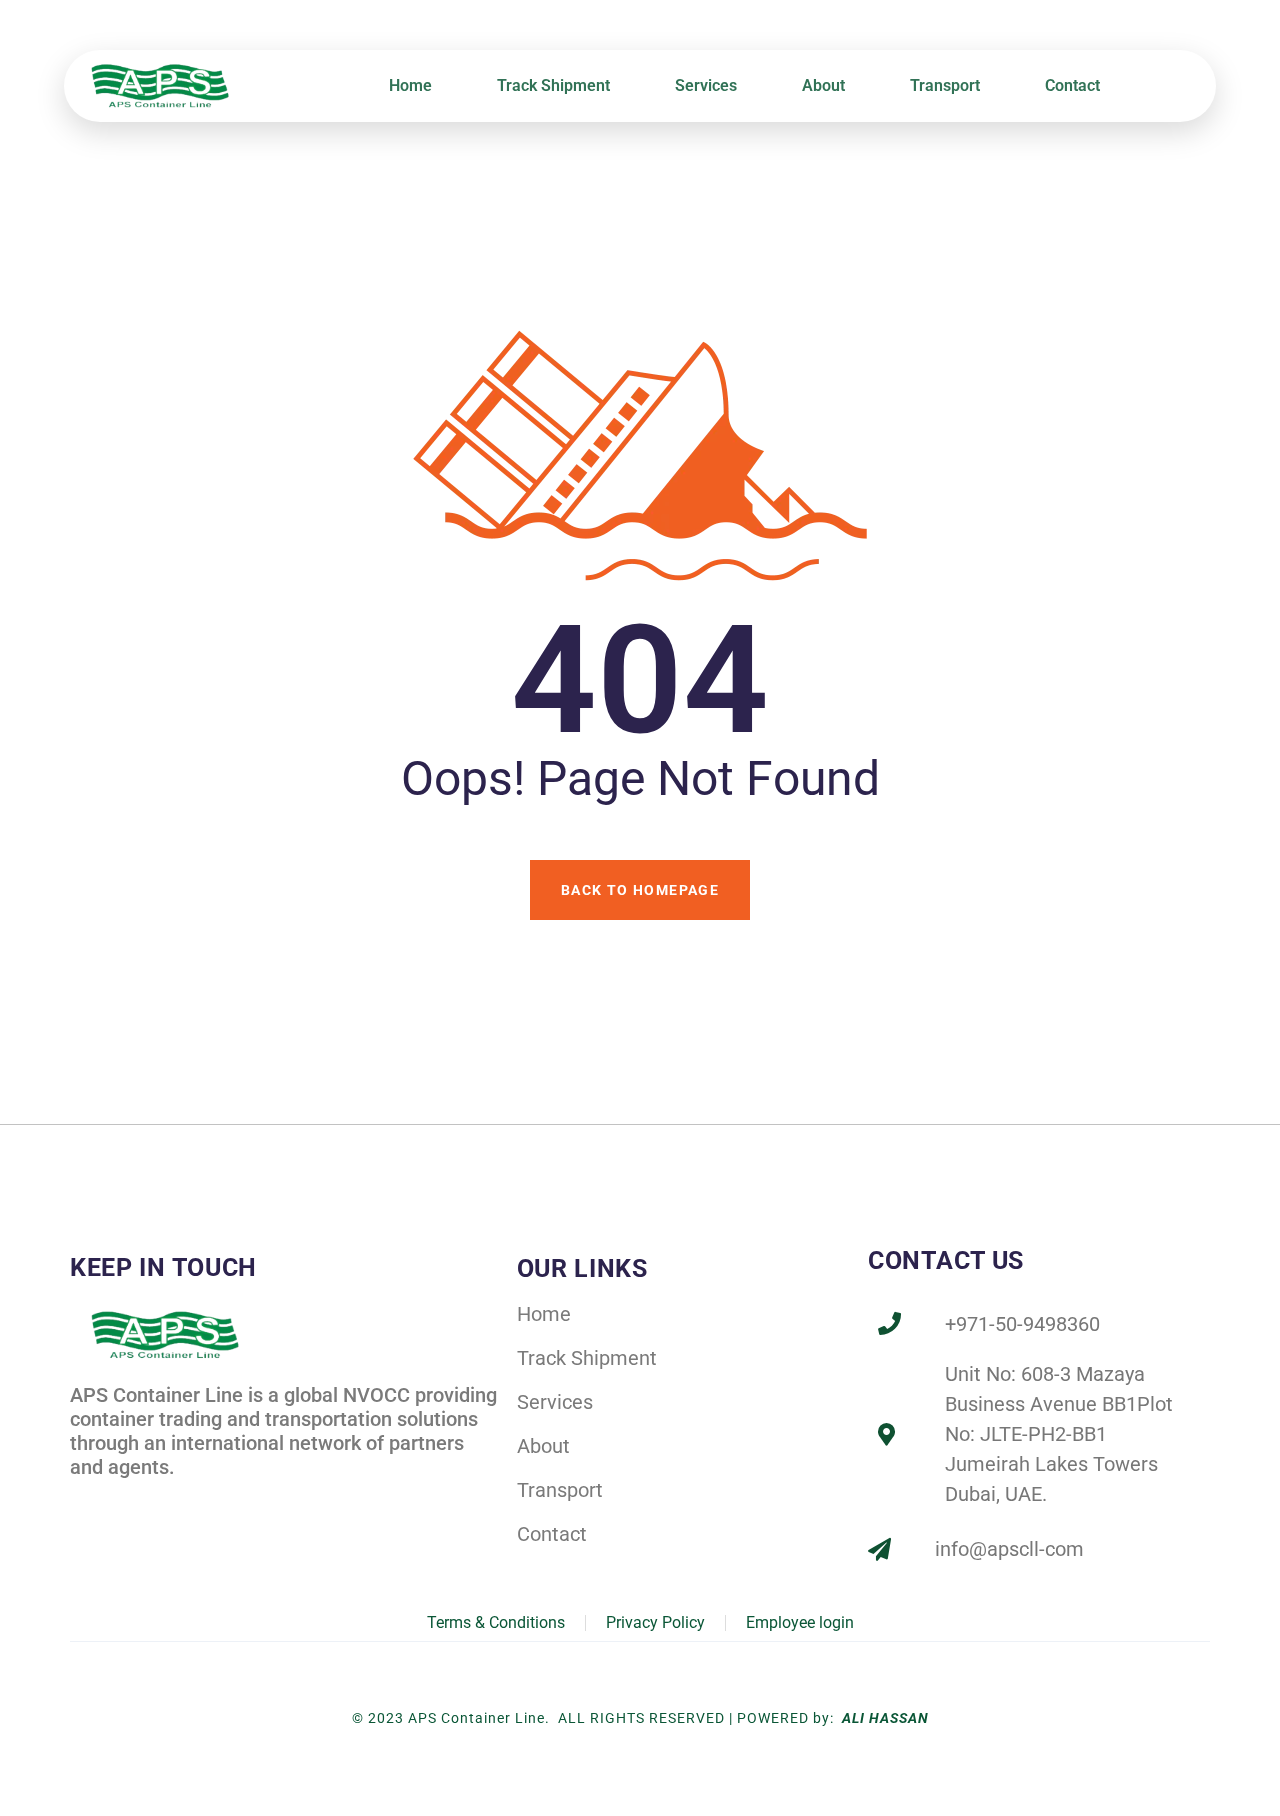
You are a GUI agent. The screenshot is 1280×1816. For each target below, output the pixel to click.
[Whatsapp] (215, 1501)
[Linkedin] (128, 1501)
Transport (945, 85)
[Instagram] (172, 1501)
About (823, 85)
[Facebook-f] (84, 1501)
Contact (1072, 85)
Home (410, 85)
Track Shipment (553, 85)
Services (706, 85)
